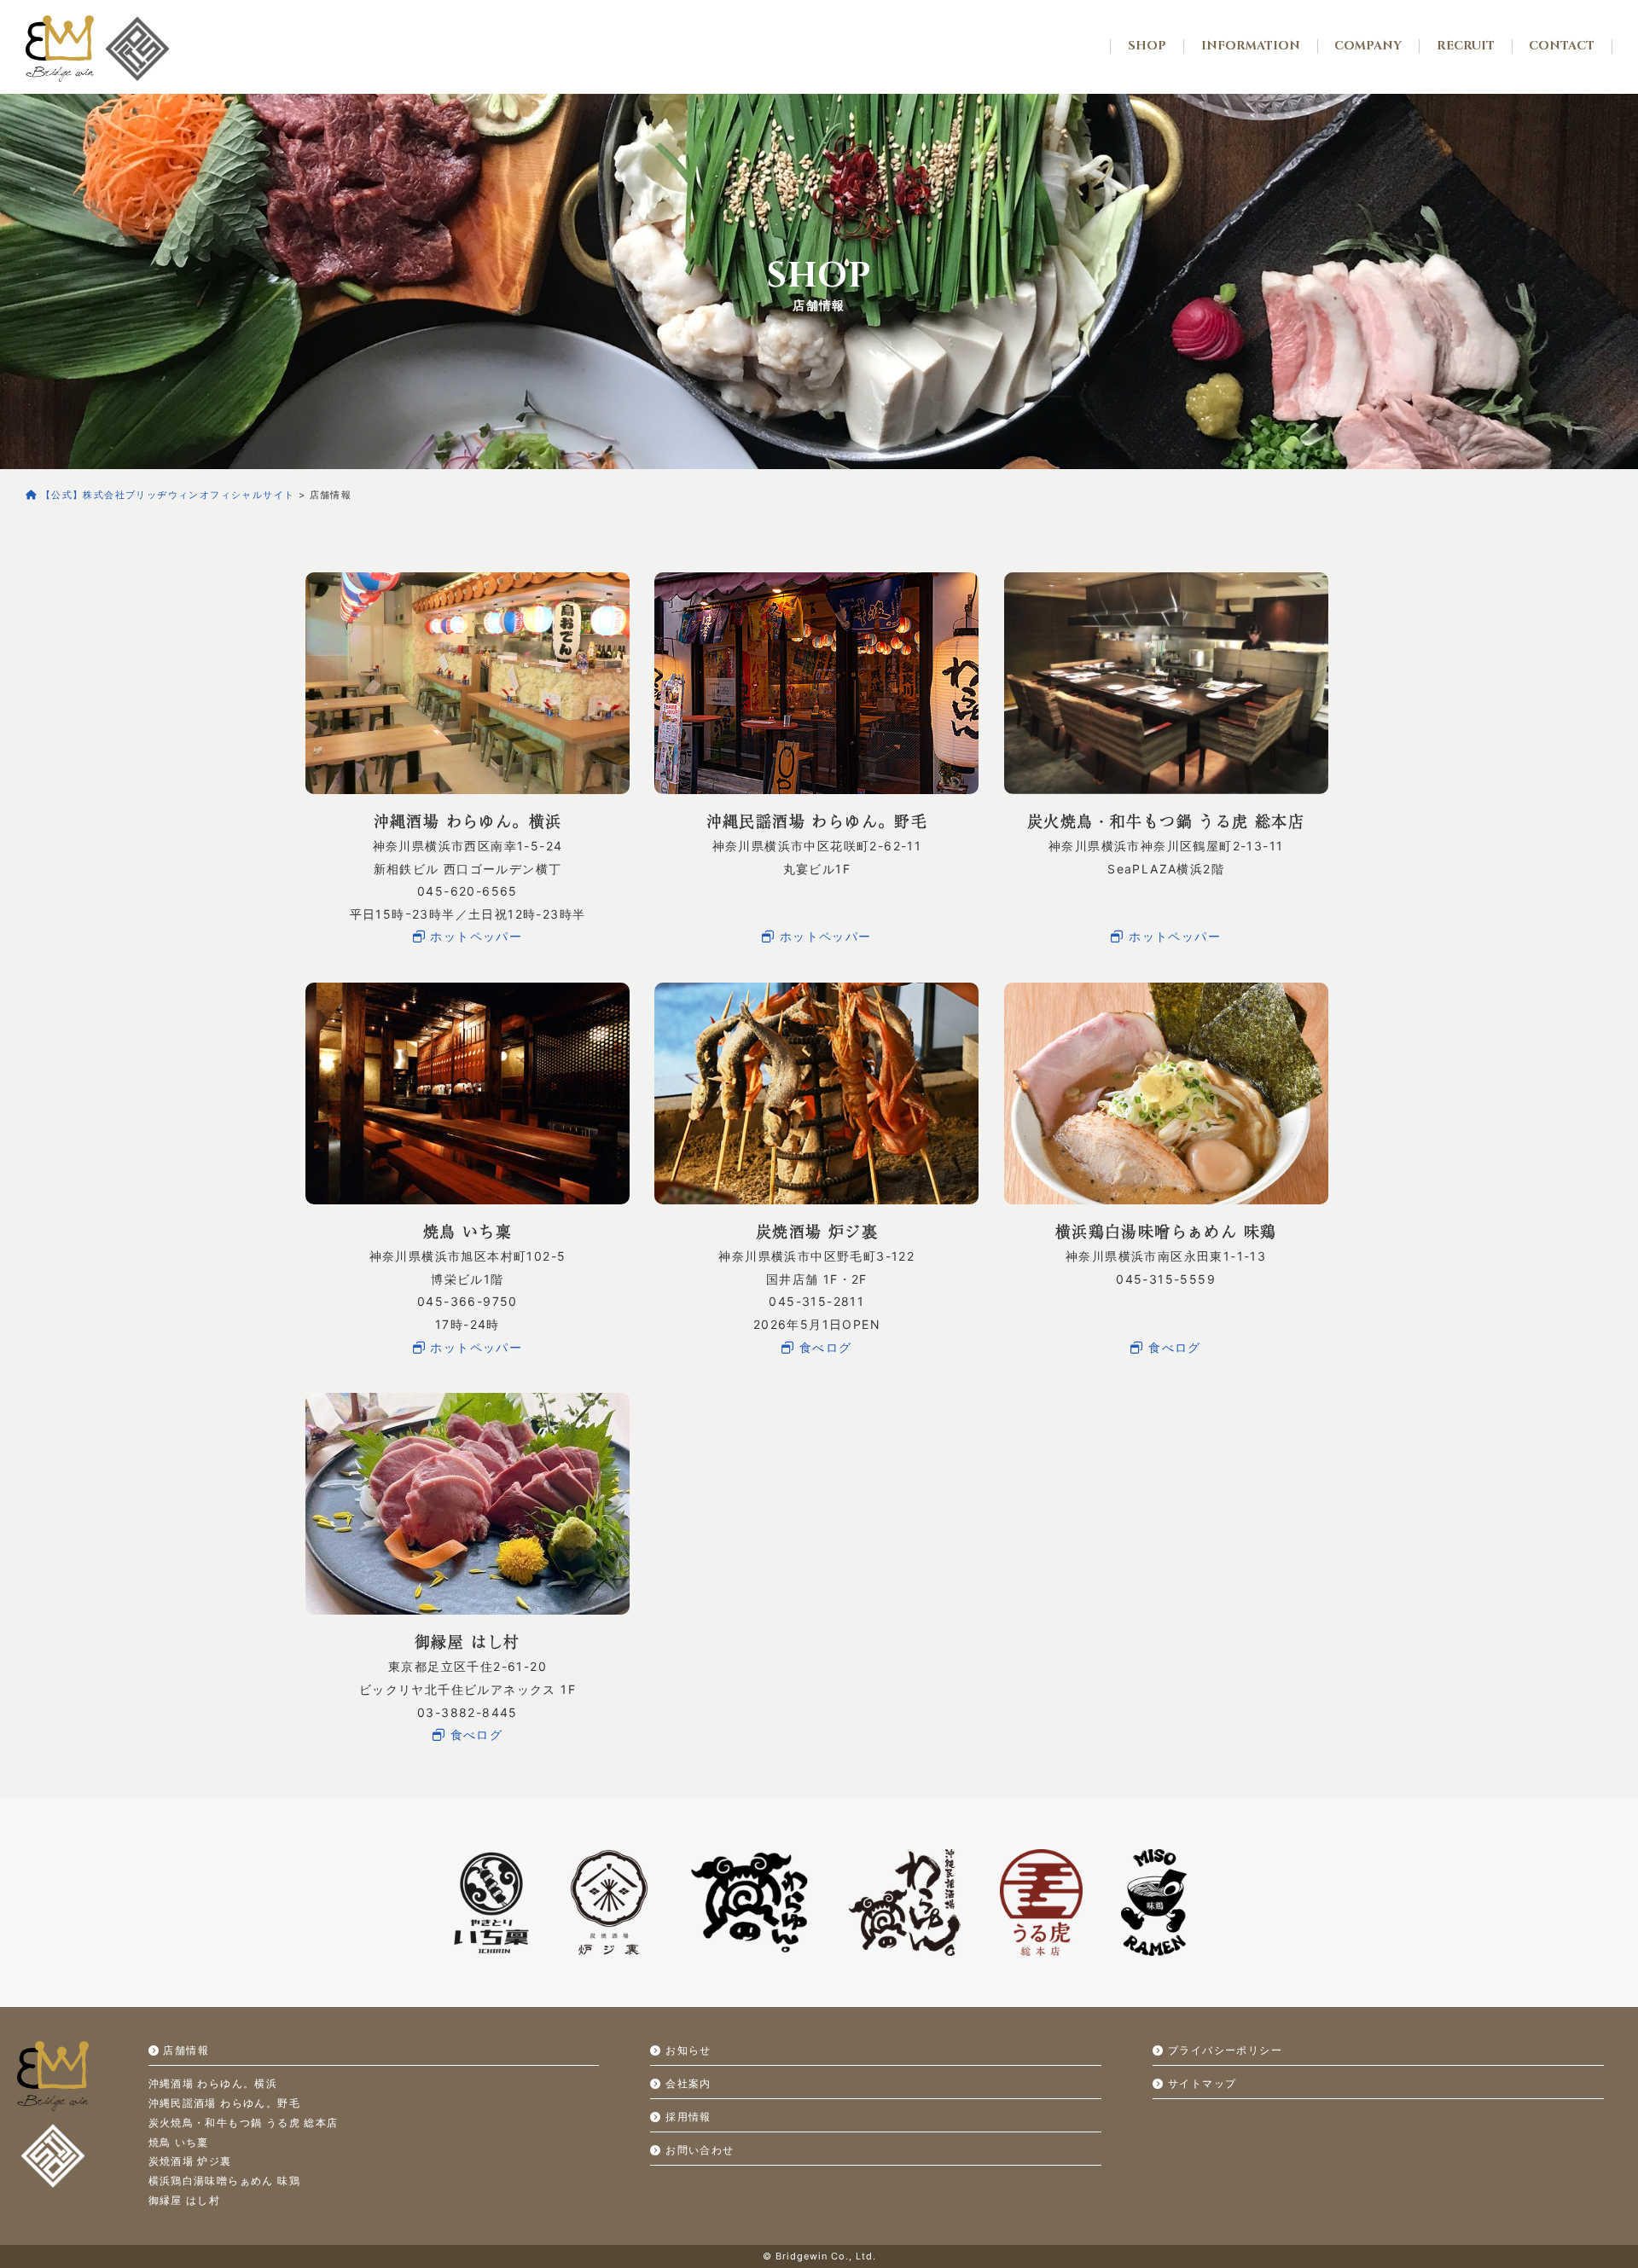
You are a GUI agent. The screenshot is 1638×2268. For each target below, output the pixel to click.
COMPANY (1368, 46)
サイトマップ (1200, 2083)
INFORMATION (1251, 46)
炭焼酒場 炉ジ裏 (190, 2161)
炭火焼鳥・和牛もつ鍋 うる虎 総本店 (244, 2123)
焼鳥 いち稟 (179, 2142)
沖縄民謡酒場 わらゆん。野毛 (225, 2103)
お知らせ (686, 2050)
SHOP (1147, 46)
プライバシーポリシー (1223, 2050)
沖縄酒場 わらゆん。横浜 (213, 2083)
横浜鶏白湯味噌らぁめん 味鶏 (225, 2181)
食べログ (824, 1347)
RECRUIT (1466, 46)
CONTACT (1562, 46)
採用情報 (686, 2117)
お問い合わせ (698, 2150)
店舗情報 (184, 2050)
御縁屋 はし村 (185, 2200)
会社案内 (686, 2083)
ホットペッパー (474, 936)
